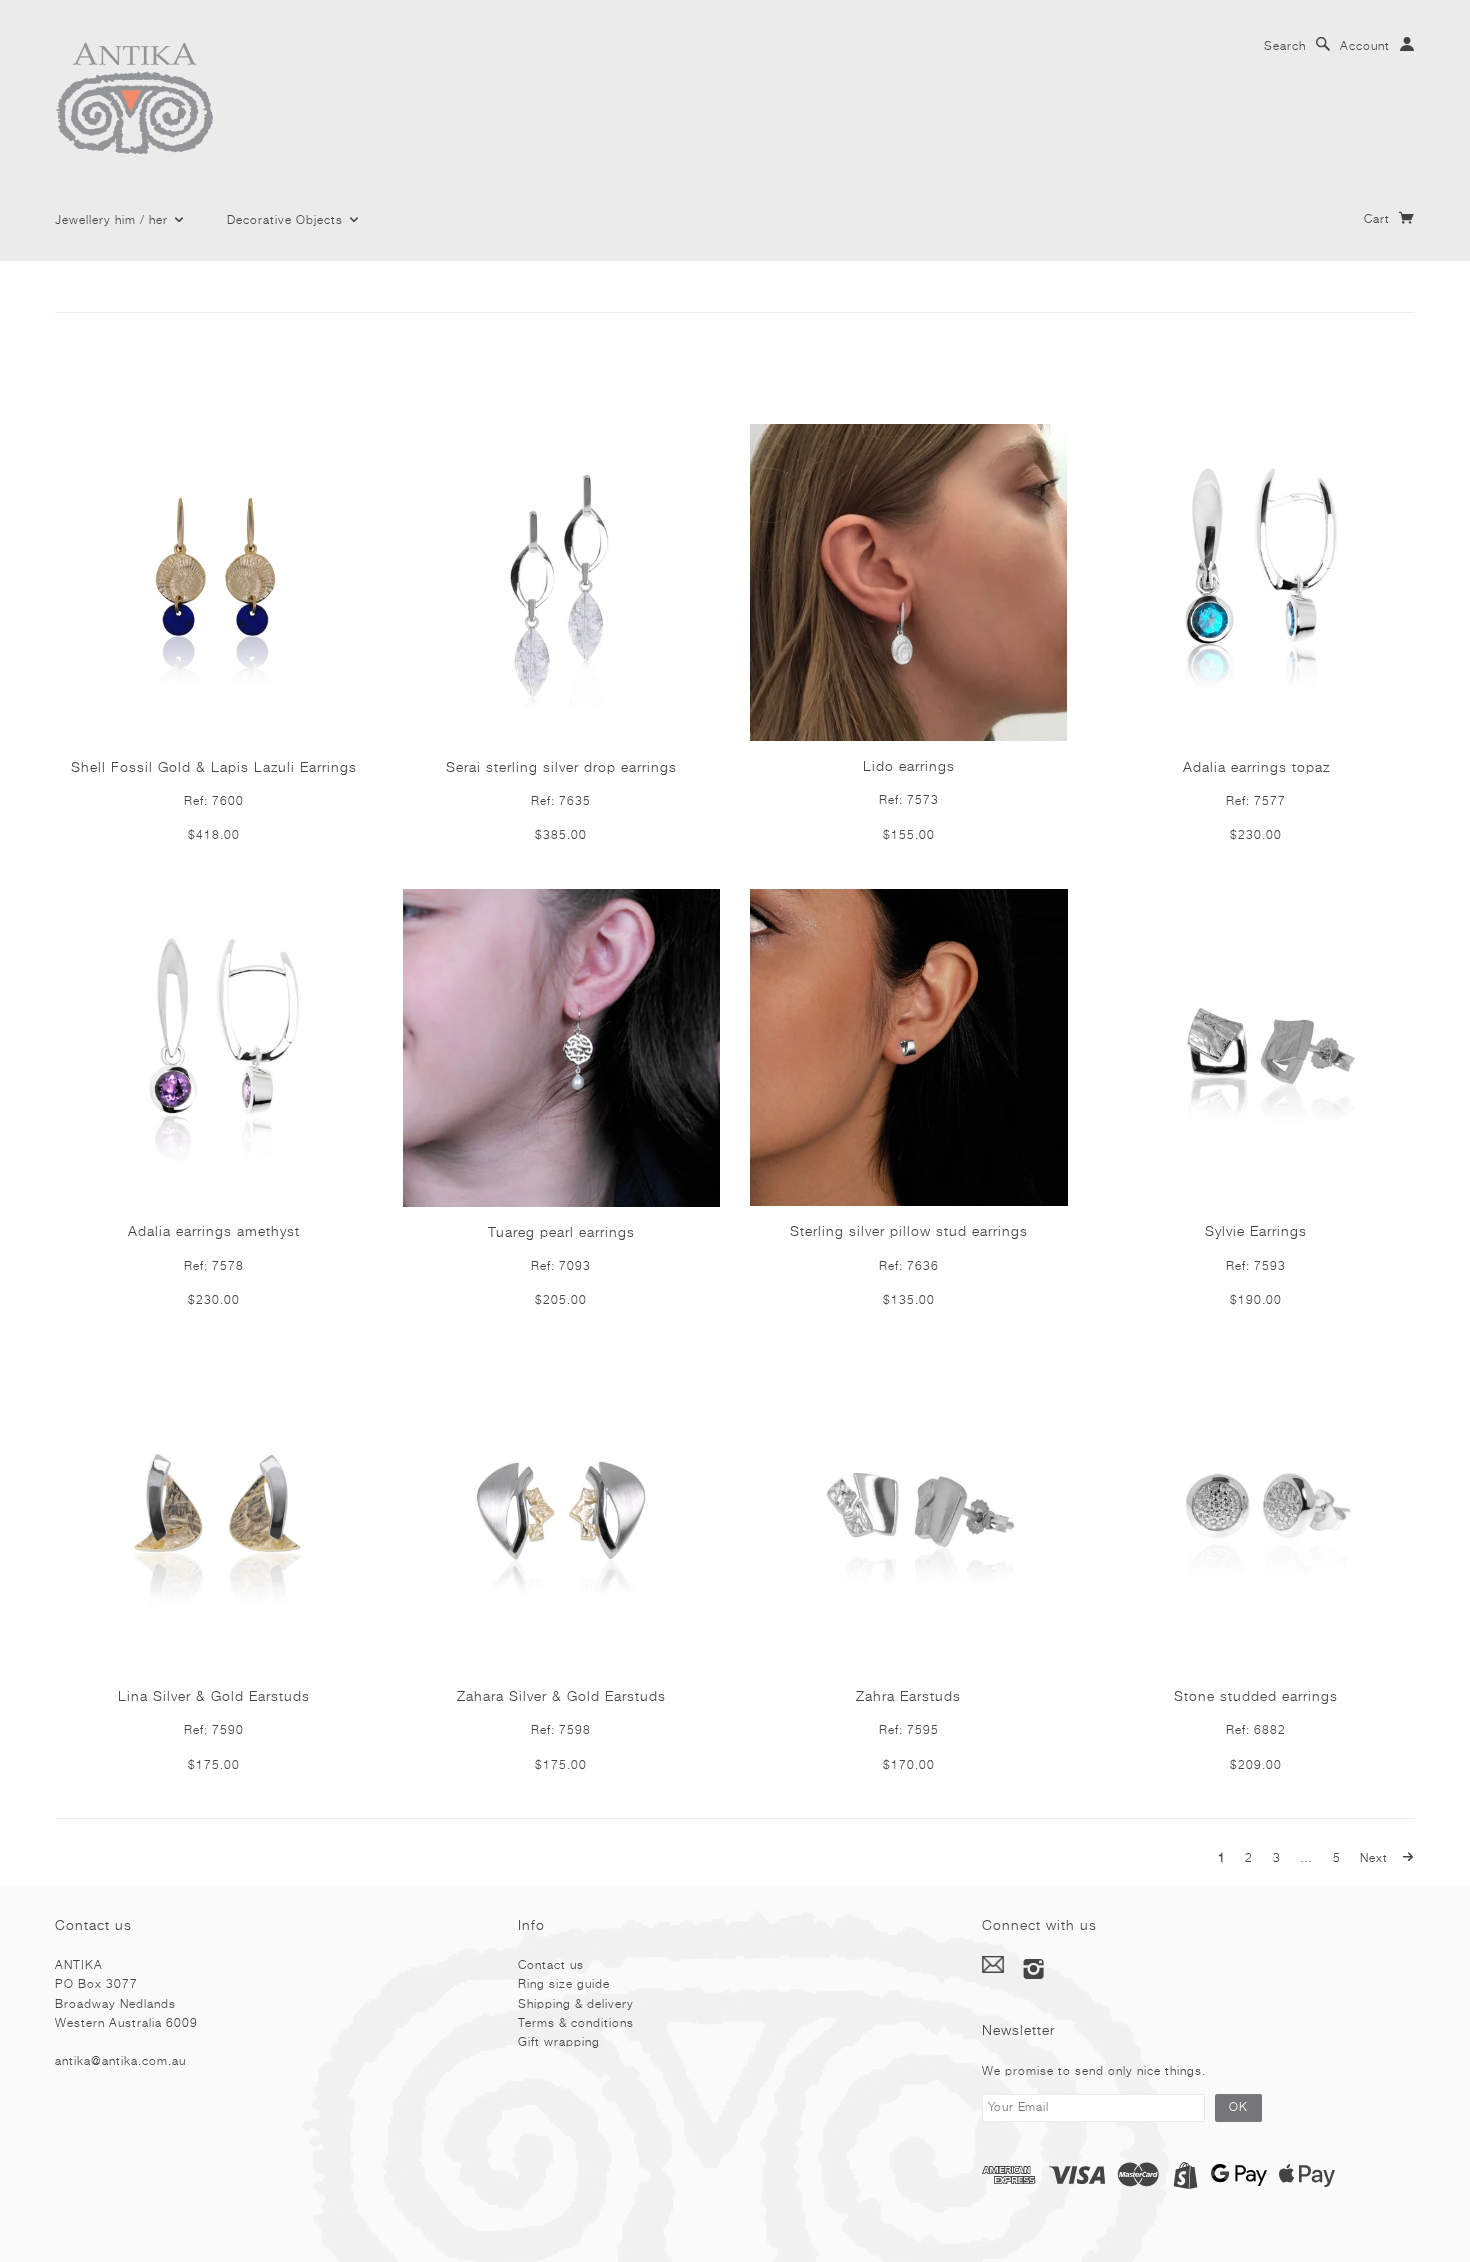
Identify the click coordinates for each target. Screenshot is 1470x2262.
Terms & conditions (576, 2024)
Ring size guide (564, 1985)
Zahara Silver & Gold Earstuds (561, 1697)
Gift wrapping (559, 2043)
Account (1365, 47)
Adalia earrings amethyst (214, 1232)
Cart (1379, 220)
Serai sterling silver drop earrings (561, 768)
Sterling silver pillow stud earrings (909, 1232)
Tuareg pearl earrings (561, 1233)
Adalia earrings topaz (1256, 768)
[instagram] (1034, 1968)
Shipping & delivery (576, 2005)
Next (1376, 1859)
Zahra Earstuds (908, 1697)
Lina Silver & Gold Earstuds (214, 1697)
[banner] (153, 100)
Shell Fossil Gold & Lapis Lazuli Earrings (214, 768)
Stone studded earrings (1256, 1697)
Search (1285, 47)
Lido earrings (909, 767)
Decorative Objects (287, 221)
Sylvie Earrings (1256, 1232)
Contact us (551, 1966)
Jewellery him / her (113, 221)
